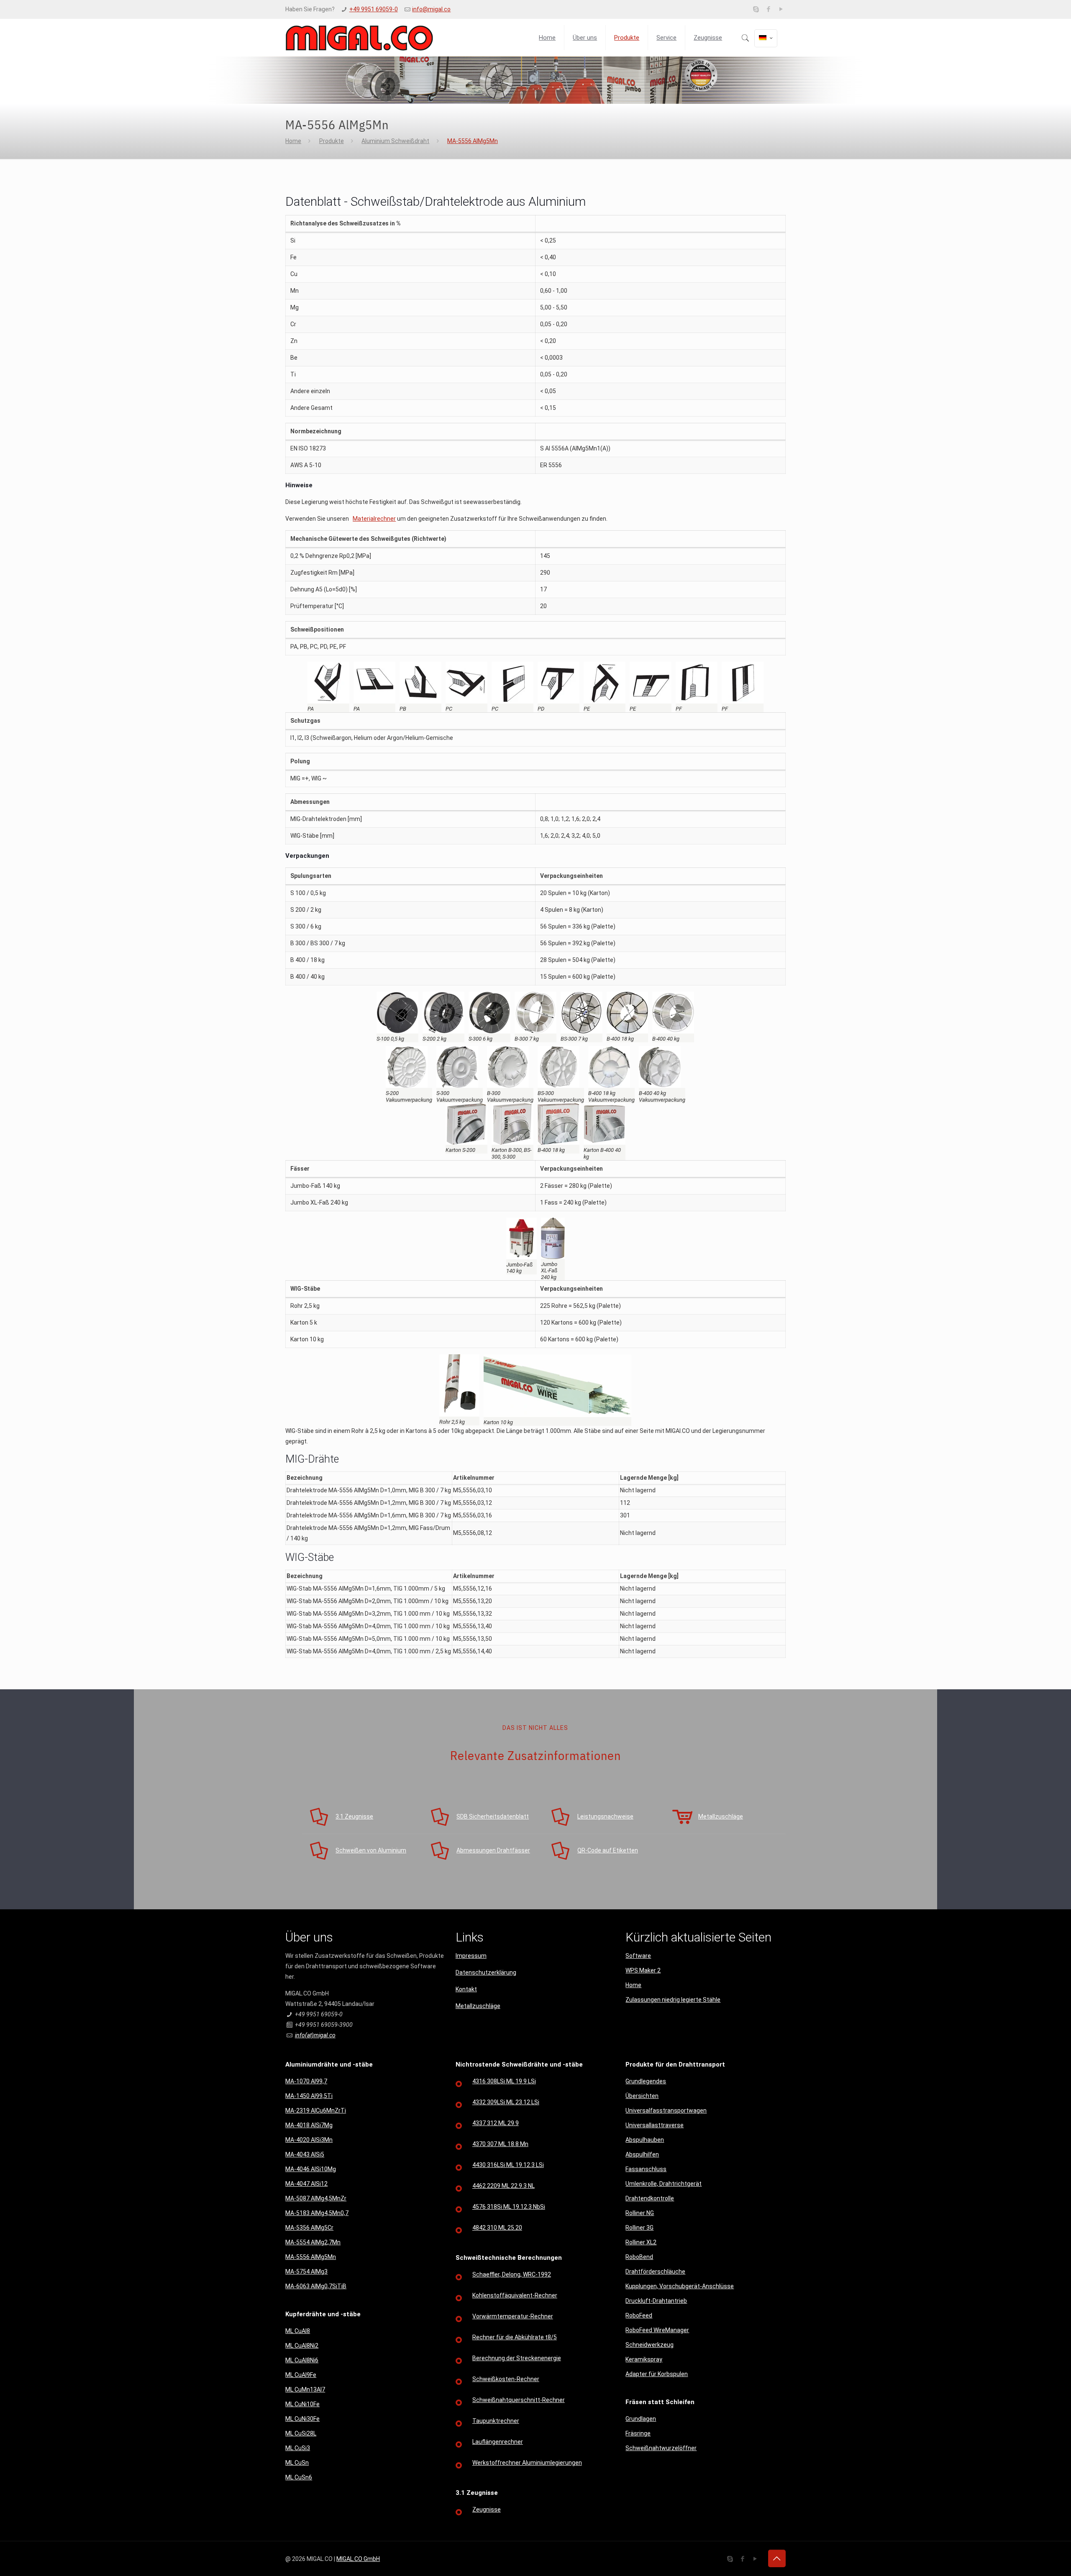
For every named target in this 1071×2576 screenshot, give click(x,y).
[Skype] (756, 9)
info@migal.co (431, 9)
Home (293, 141)
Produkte (332, 141)
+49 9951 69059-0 (374, 9)
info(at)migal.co (315, 2035)
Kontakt (466, 1989)
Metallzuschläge (478, 2006)
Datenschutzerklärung (486, 1972)
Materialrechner (374, 519)
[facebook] (769, 9)
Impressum (471, 1956)
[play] (781, 9)
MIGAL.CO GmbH (358, 2559)
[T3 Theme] (359, 38)
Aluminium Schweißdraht (395, 141)
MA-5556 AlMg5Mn (473, 141)
